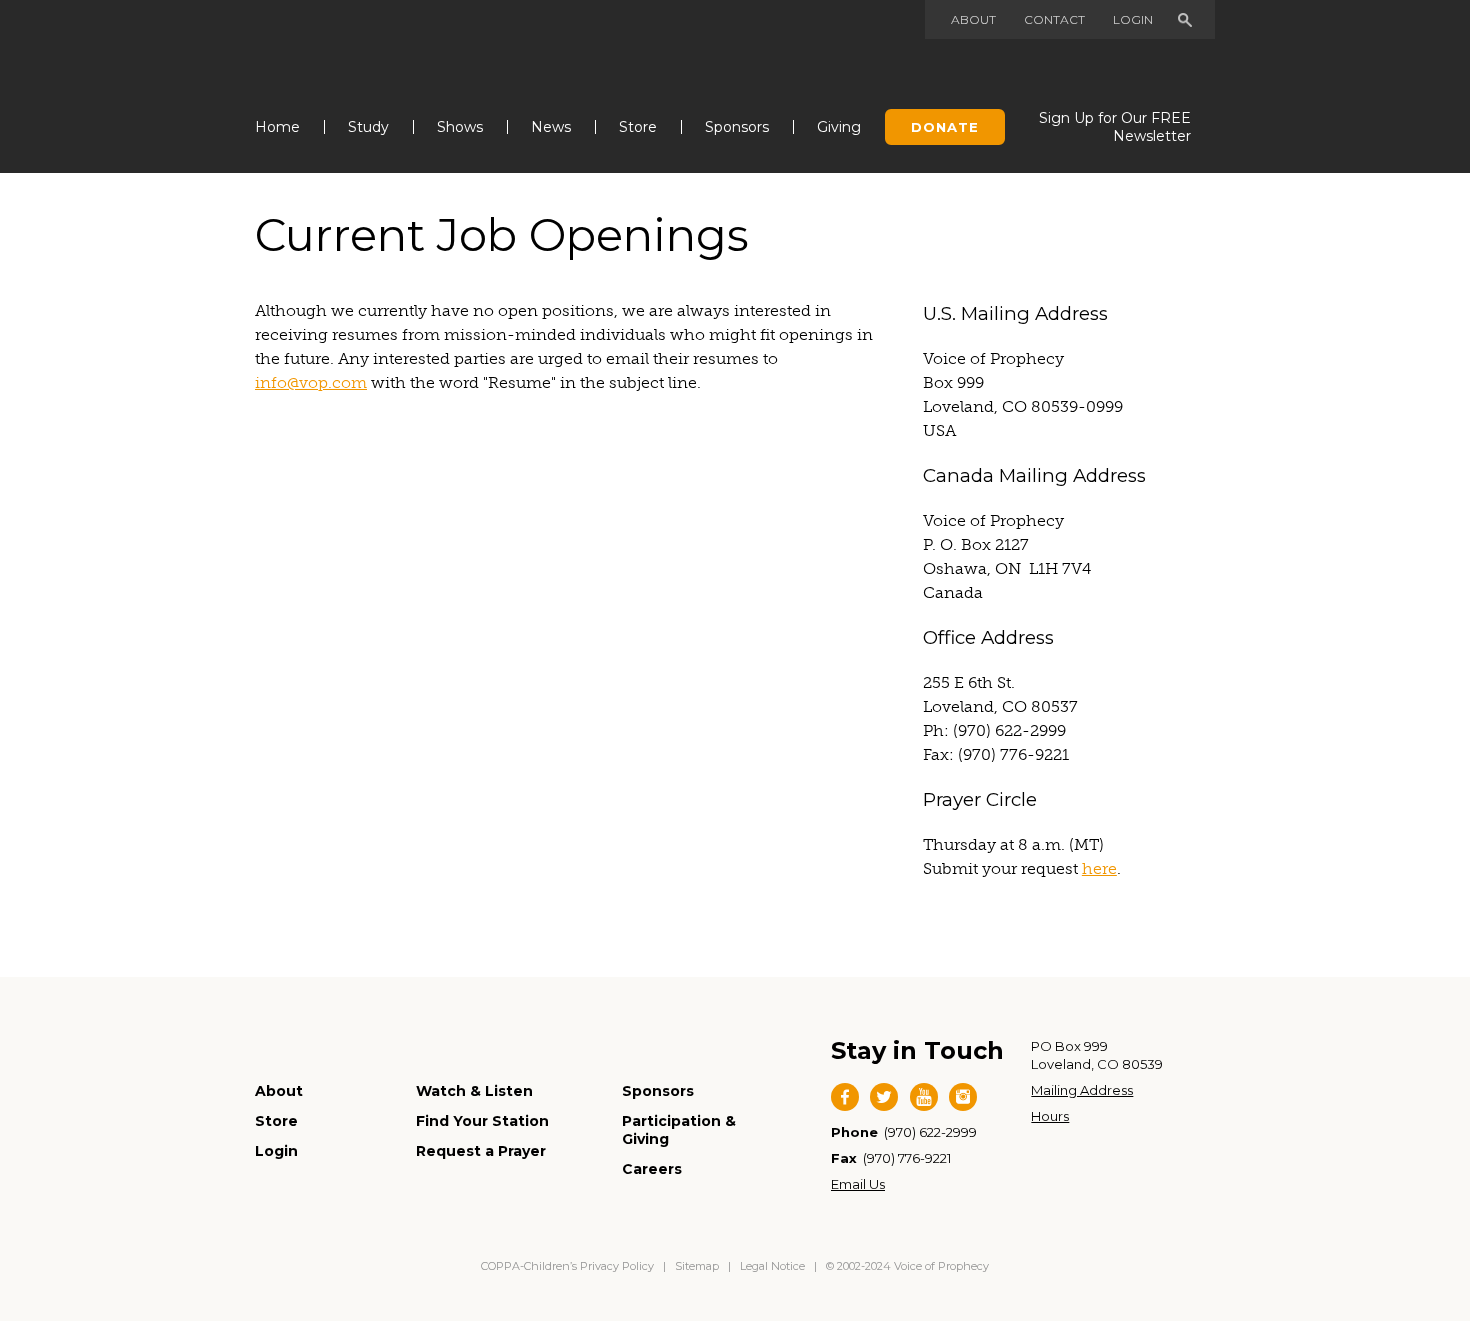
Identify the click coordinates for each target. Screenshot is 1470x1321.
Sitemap (697, 1266)
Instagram (963, 1097)
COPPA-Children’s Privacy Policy (569, 1266)
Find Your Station (482, 1121)
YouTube (924, 1097)
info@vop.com (311, 382)
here (1099, 868)
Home (277, 127)
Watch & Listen (474, 1091)
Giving (839, 127)
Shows (460, 127)
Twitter (884, 1097)
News (551, 127)
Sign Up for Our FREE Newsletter (1115, 127)
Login (1133, 19)
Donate (945, 127)
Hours (1050, 1116)
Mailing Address (1082, 1090)
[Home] (356, 48)
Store (638, 127)
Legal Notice (772, 1266)
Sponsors (737, 127)
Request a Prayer (481, 1151)
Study (368, 127)
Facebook (845, 1097)
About (973, 19)
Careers (652, 1169)
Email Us (858, 1184)
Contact (1054, 19)
